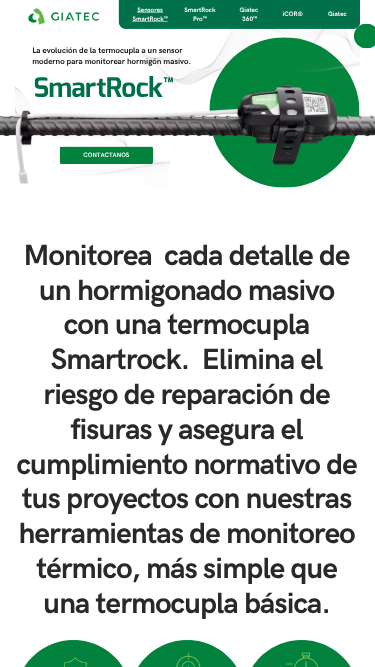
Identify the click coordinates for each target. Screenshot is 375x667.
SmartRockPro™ (199, 14)
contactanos (106, 155)
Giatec (337, 14)
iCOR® (293, 14)
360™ (249, 19)
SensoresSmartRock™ (149, 14)
